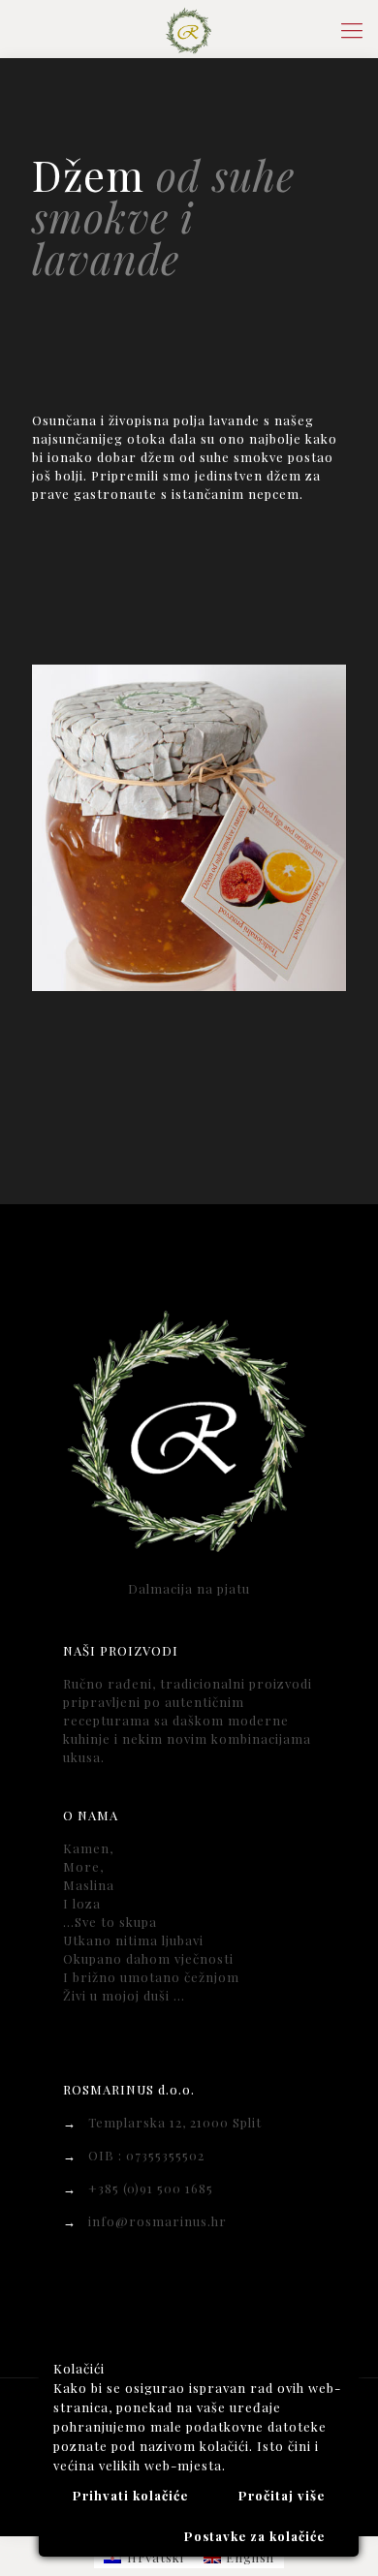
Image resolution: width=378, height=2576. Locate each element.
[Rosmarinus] (189, 29)
